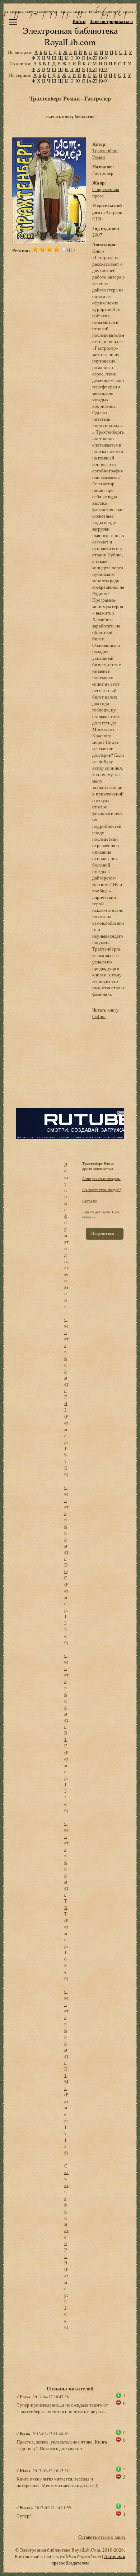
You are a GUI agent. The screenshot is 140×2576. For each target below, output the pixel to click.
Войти (79, 21)
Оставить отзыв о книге (102, 2537)
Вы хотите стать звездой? (101, 1190)
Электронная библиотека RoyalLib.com (70, 36)
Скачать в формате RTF (66, 1700)
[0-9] (104, 58)
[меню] (13, 22)
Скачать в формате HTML (66, 2040)
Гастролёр (90, 1201)
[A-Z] (92, 58)
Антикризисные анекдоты (101, 1179)
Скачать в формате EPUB (66, 2214)
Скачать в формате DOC (66, 1532)
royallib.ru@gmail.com (78, 2556)
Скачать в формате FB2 (66, 1364)
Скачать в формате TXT (66, 1868)
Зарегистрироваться (111, 21)
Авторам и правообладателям (88, 2559)
